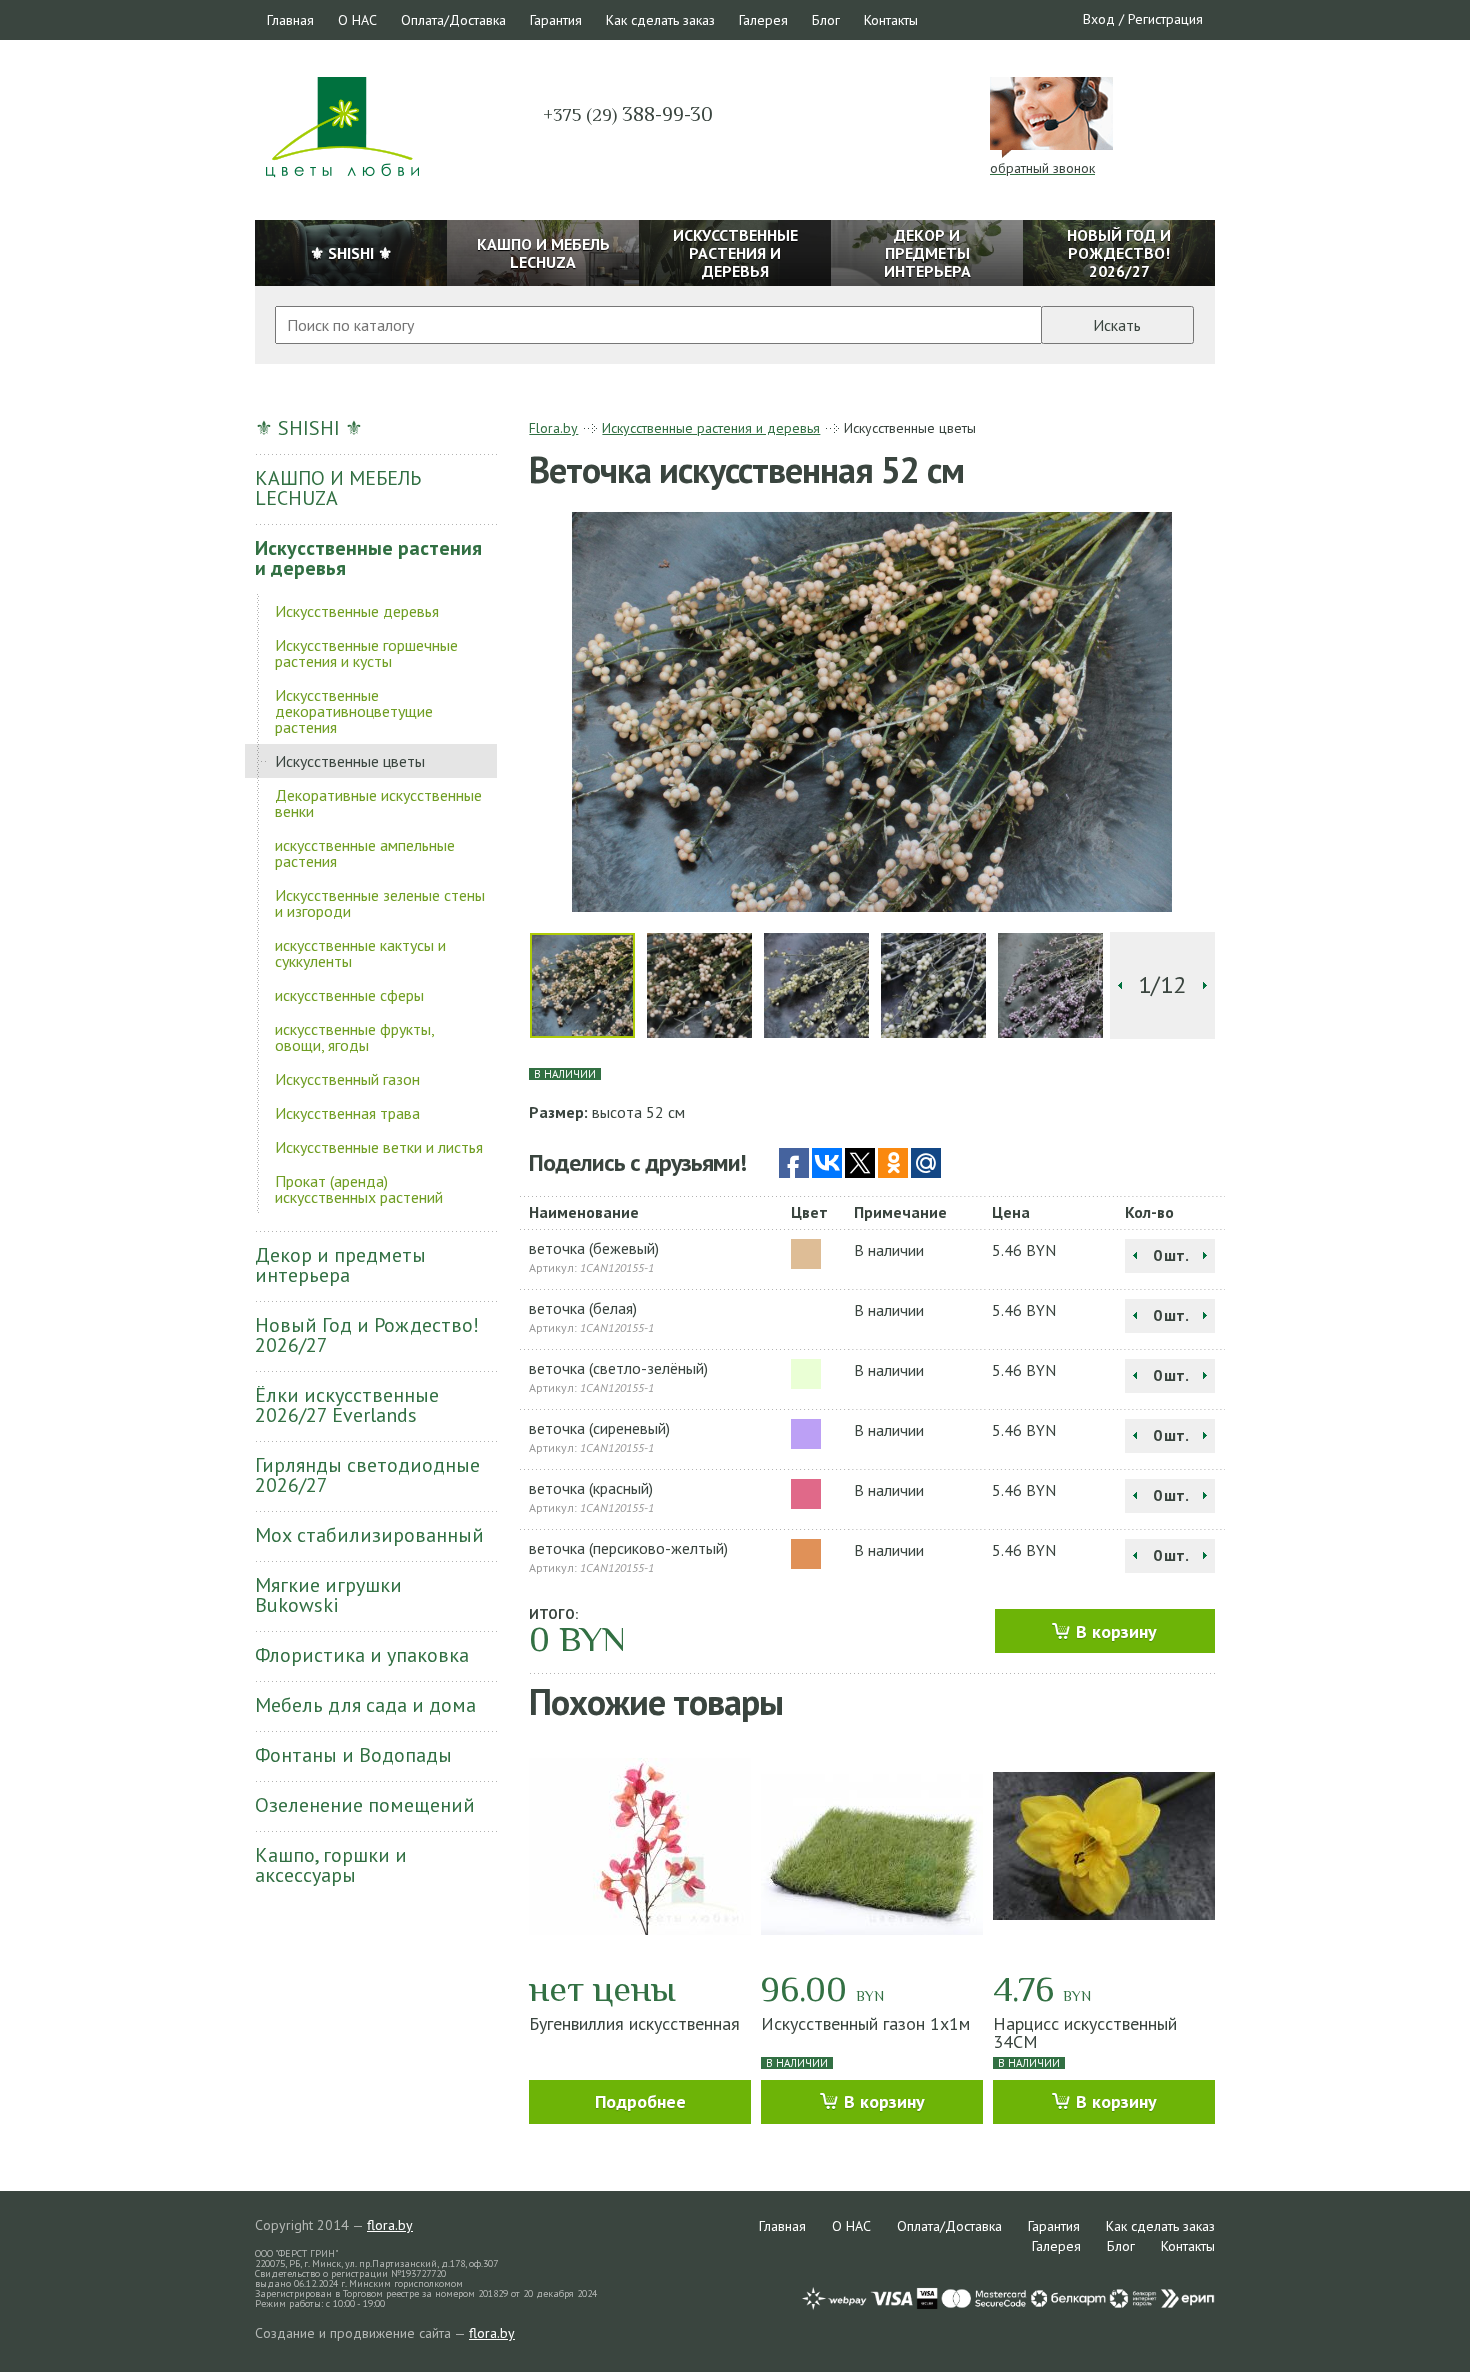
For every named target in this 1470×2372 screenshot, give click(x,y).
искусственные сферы (349, 995)
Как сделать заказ (660, 20)
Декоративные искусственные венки (378, 803)
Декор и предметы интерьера (340, 1265)
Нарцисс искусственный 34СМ (1085, 2032)
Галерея (763, 20)
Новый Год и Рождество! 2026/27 (367, 1335)
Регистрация (1165, 19)
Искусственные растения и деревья (368, 558)
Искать (1117, 325)
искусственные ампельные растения (365, 853)
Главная (290, 20)
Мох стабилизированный (369, 1535)
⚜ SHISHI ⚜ (309, 428)
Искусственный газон (347, 1079)
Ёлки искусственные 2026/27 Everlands (347, 1405)
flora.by (390, 2225)
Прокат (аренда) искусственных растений (359, 1189)
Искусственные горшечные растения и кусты (366, 653)
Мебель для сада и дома (365, 1705)
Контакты (891, 20)
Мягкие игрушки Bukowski (328, 1595)
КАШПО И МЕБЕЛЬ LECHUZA (338, 488)
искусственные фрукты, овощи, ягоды (354, 1037)
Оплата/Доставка (453, 20)
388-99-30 (628, 114)
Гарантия (556, 20)
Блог (826, 20)
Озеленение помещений (365, 1805)
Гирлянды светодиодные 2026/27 (367, 1475)
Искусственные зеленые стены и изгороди (380, 903)
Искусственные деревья (357, 611)
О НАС (357, 20)
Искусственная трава (347, 1113)
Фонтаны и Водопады (353, 1755)
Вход (1099, 19)
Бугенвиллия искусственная (634, 2023)
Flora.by (553, 428)
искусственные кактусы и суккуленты (360, 953)
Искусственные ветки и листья (379, 1147)
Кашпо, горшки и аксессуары (331, 1865)
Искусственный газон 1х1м (865, 2023)
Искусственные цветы (350, 761)
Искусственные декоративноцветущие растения (354, 711)
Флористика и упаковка (362, 1655)
